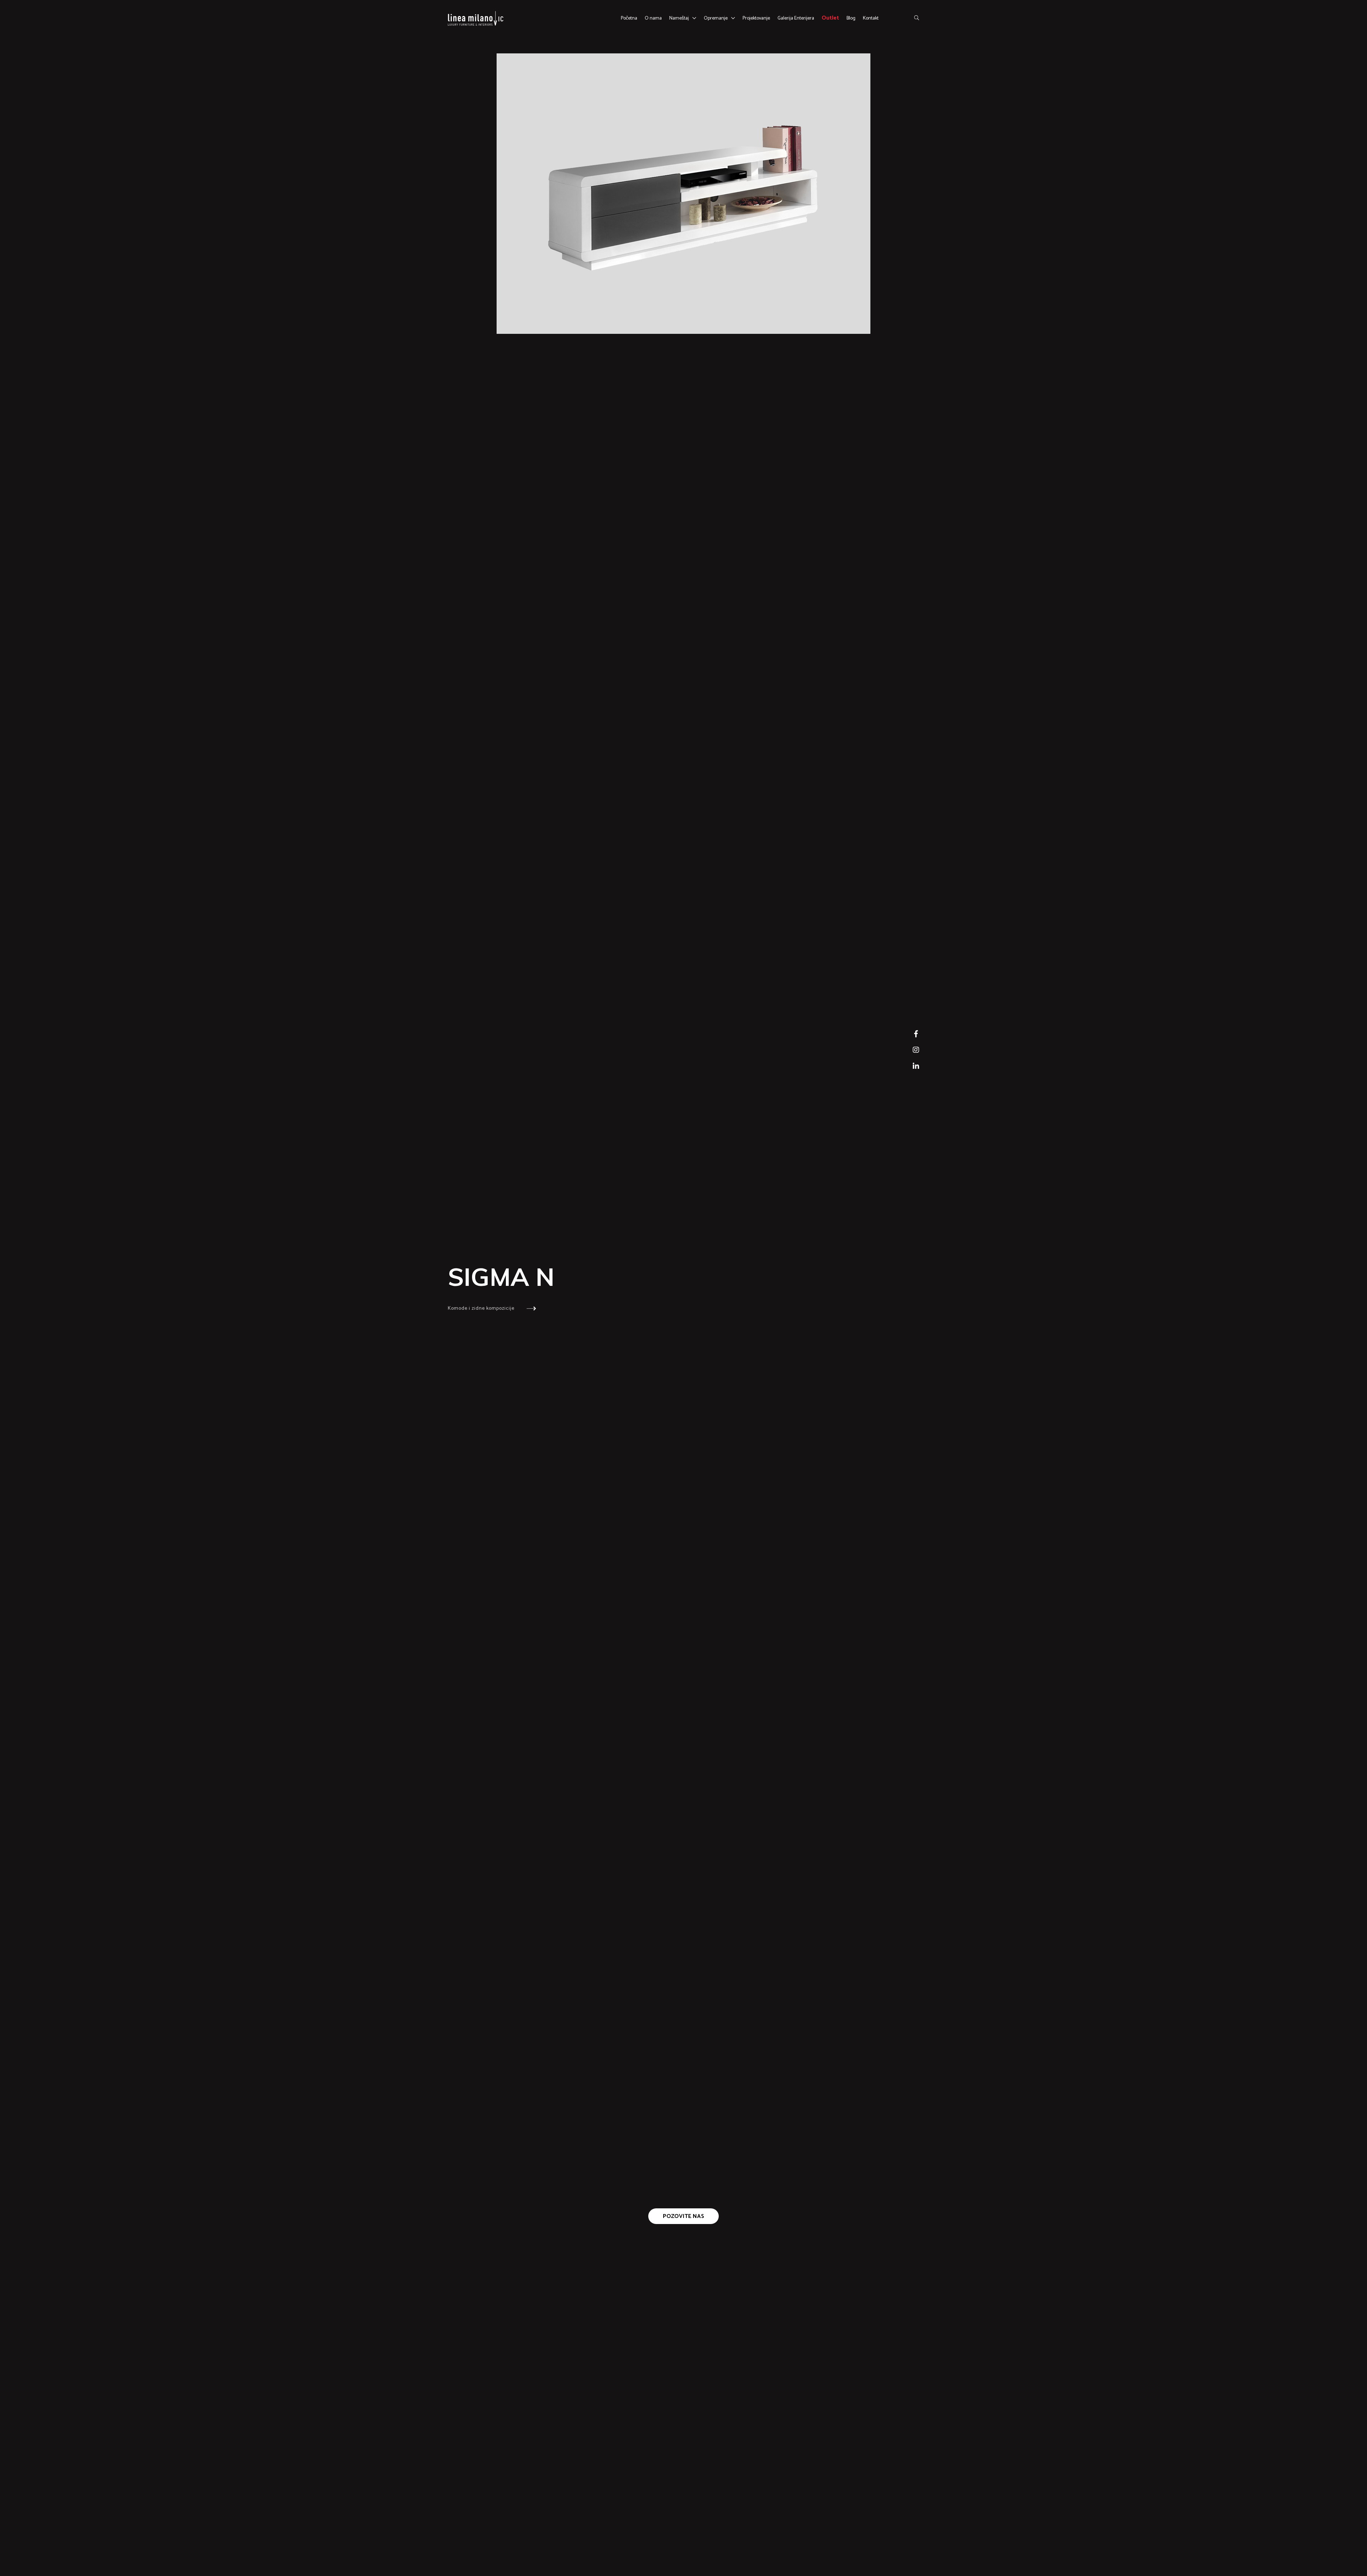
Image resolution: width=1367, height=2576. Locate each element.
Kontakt (871, 18)
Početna (629, 18)
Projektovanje (756, 18)
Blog (851, 18)
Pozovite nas (683, 2216)
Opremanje (716, 18)
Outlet (830, 18)
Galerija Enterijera (796, 18)
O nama (653, 18)
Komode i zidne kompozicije (482, 1308)
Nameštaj (679, 18)
